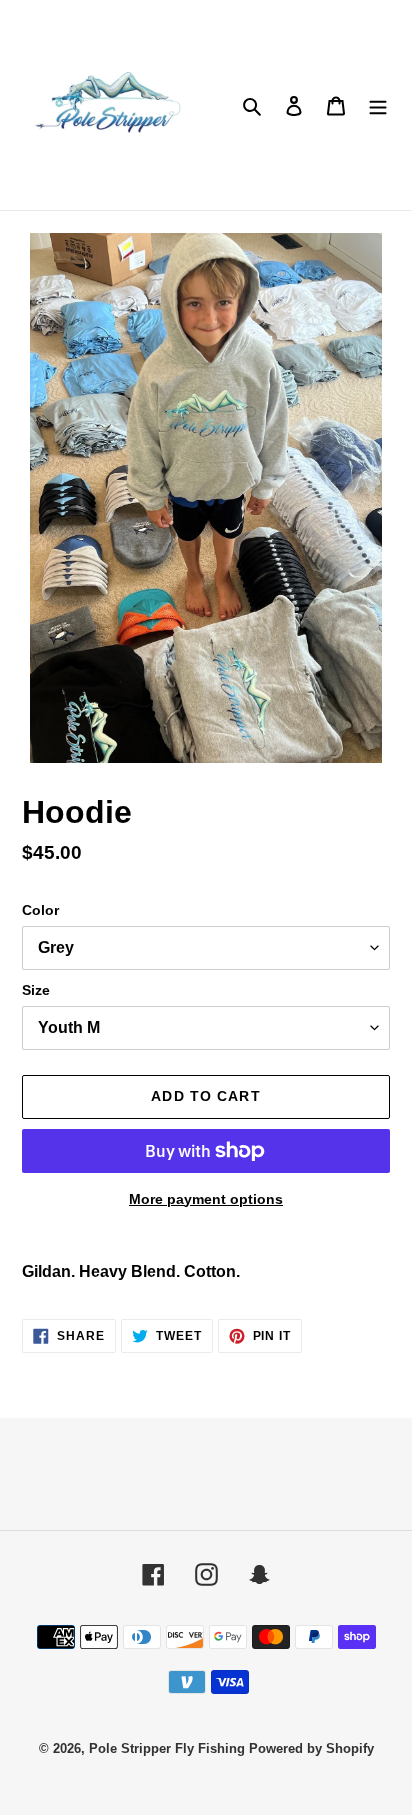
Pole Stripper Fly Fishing (167, 1748)
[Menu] (378, 105)
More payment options (206, 1199)
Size (36, 990)
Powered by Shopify (311, 1748)
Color (40, 910)
